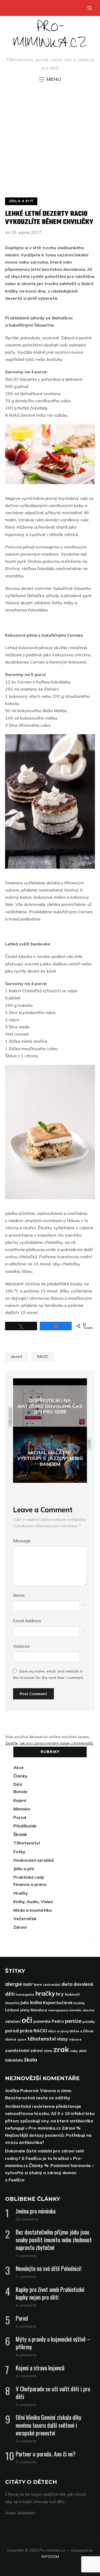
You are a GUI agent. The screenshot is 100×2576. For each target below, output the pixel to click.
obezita (89, 2010)
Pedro (58, 2021)
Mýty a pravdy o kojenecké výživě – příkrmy (53, 2343)
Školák (20, 1834)
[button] (50, 79)
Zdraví (20, 1927)
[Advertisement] (50, 135)
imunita (12, 2003)
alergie (14, 1984)
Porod (20, 1817)
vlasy (62, 2039)
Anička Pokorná (22, 2091)
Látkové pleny (17, 2010)
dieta (67, 1984)
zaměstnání (17, 2050)
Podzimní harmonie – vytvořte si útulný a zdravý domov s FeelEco (49, 2173)
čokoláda (14, 2060)
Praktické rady (29, 1877)
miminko (75, 2010)
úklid (83, 2051)
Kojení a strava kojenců (40, 2368)
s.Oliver (87, 2031)
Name (19, 1595)
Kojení (20, 1800)
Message (22, 1541)
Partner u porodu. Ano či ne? (46, 2454)
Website (21, 1646)
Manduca (39, 2010)
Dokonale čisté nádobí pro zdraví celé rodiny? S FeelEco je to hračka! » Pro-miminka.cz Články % (45, 2158)
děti (10, 1994)
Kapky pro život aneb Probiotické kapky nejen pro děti (50, 2293)
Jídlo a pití (21, 201)
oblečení (13, 2021)
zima (48, 2051)
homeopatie (25, 1994)
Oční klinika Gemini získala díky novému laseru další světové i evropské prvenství (49, 2425)
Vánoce (75, 2039)
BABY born (33, 1984)
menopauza (58, 2010)
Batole (20, 1792)
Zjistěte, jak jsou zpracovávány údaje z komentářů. (49, 1743)
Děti (18, 1784)
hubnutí (72, 1994)
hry (60, 1994)
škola (31, 2060)
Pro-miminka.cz (50, 37)
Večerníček (25, 1919)
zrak (61, 2049)
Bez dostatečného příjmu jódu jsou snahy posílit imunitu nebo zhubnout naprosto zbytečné (54, 2240)
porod (12, 2031)
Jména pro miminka (36, 2211)
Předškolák (25, 1826)
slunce (11, 2039)
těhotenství (42, 2039)
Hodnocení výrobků (34, 1860)
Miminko (22, 1809)
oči (27, 2020)
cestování (52, 1984)
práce (26, 2031)
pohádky (89, 2022)
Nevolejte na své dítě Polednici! (49, 2268)
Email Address (27, 1621)
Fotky (19, 1852)
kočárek (65, 2003)
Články (20, 1776)
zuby (74, 2051)
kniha (36, 2002)
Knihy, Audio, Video (33, 1902)
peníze (73, 2021)
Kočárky (79, 2003)
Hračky (21, 1893)
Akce (19, 1767)
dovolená (83, 1984)
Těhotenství (27, 1843)
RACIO (43, 1357)
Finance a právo (30, 1884)
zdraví (37, 2051)
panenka (42, 2021)
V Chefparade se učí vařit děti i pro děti (53, 2393)
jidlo (25, 2003)
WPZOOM (50, 2557)
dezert (16, 1357)
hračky (45, 1993)
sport (22, 2039)
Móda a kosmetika (33, 1910)
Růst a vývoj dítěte (64, 2031)
